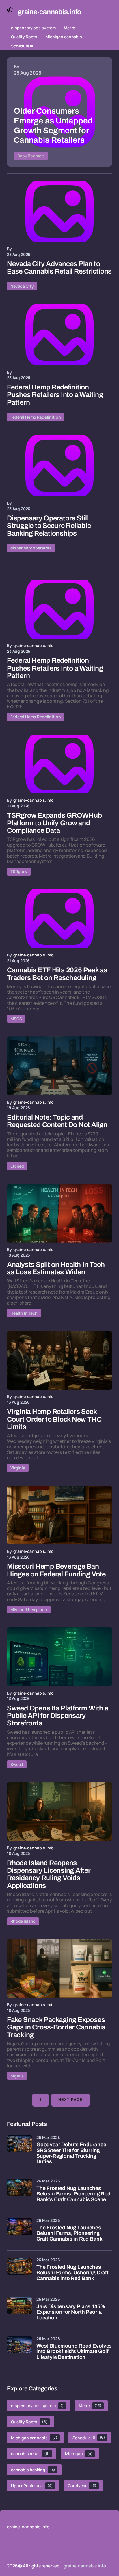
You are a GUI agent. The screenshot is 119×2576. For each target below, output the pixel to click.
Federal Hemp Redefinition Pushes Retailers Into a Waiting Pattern (55, 395)
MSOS (16, 1019)
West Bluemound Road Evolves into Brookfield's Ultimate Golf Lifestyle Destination (74, 2352)
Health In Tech (24, 1313)
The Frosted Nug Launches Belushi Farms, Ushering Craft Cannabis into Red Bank (72, 2273)
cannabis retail (30, 2454)
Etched (17, 1166)
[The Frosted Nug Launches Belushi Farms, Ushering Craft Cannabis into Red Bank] (20, 2270)
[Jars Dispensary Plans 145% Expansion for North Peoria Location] (20, 2310)
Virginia (18, 1468)
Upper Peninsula (32, 2486)
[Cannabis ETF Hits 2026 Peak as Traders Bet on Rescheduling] (59, 919)
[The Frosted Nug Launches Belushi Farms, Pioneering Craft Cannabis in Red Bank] (20, 2231)
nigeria (17, 2076)
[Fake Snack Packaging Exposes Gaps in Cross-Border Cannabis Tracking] (59, 1968)
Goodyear (82, 2486)
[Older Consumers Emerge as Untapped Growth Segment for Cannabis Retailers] (59, 112)
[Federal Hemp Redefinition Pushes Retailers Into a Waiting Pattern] (59, 335)
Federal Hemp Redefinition (36, 417)
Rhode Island (23, 1921)
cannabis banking (33, 2470)
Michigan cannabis (64, 37)
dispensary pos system (33, 28)
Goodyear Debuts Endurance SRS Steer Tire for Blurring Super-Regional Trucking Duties (71, 2153)
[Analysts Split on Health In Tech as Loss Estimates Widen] (59, 1213)
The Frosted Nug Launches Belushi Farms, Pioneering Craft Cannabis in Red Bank (69, 2234)
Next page (70, 2100)
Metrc (69, 28)
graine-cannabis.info (85, 2566)
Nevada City (22, 286)
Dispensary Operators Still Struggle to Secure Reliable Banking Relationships (49, 526)
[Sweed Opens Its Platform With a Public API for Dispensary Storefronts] (59, 1657)
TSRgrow (19, 871)
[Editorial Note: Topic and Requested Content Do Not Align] (59, 1066)
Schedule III (22, 46)
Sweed (17, 1764)
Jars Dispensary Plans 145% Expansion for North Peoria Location (71, 2312)
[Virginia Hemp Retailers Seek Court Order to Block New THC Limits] (59, 1360)
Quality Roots (24, 37)
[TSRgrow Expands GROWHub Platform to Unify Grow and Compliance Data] (59, 764)
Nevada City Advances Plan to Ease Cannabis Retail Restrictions (59, 268)
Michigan (79, 2454)
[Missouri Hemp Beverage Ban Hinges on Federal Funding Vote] (59, 1515)
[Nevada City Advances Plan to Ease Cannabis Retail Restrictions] (59, 211)
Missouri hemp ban (29, 1610)
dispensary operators (31, 548)
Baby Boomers (31, 156)
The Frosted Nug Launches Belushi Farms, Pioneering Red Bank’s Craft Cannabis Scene (74, 2194)
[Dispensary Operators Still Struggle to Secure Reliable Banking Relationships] (59, 466)
